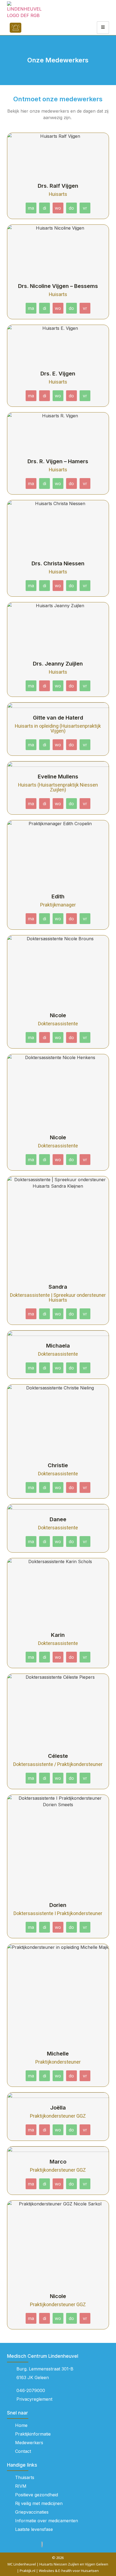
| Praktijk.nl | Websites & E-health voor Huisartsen (58, 2571)
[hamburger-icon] (103, 28)
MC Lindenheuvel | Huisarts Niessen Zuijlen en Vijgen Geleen (58, 2564)
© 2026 (58, 2558)
